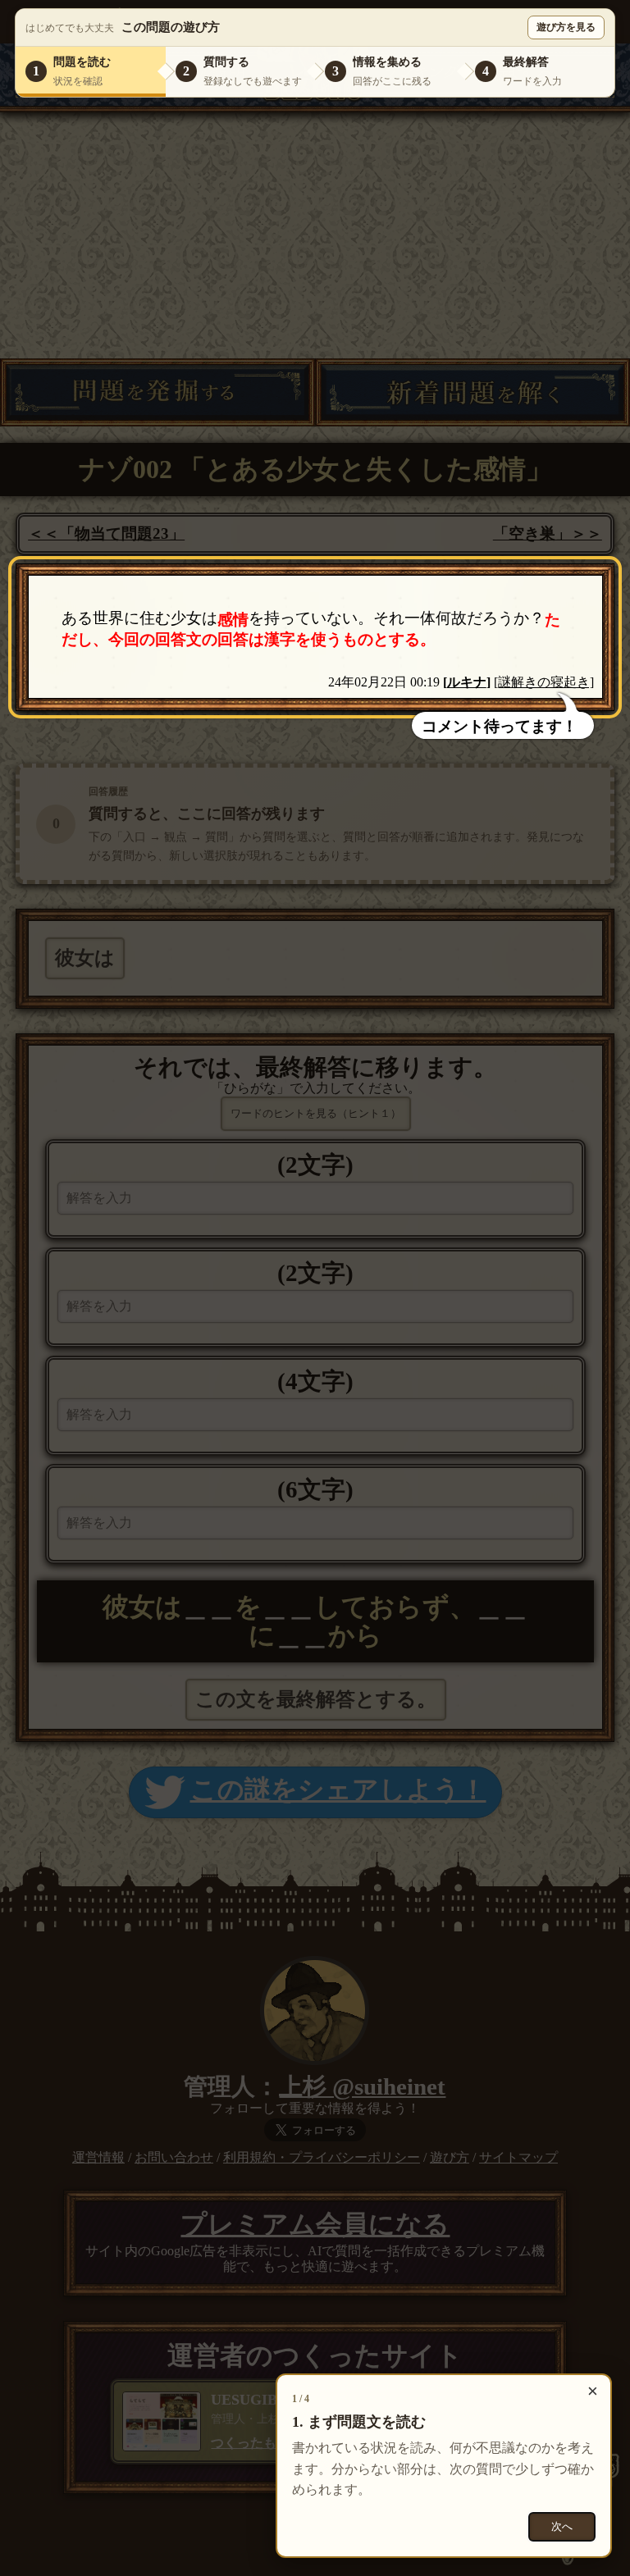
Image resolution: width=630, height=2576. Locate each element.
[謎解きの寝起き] (544, 682)
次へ (562, 2526)
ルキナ (467, 682)
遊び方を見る (566, 27)
